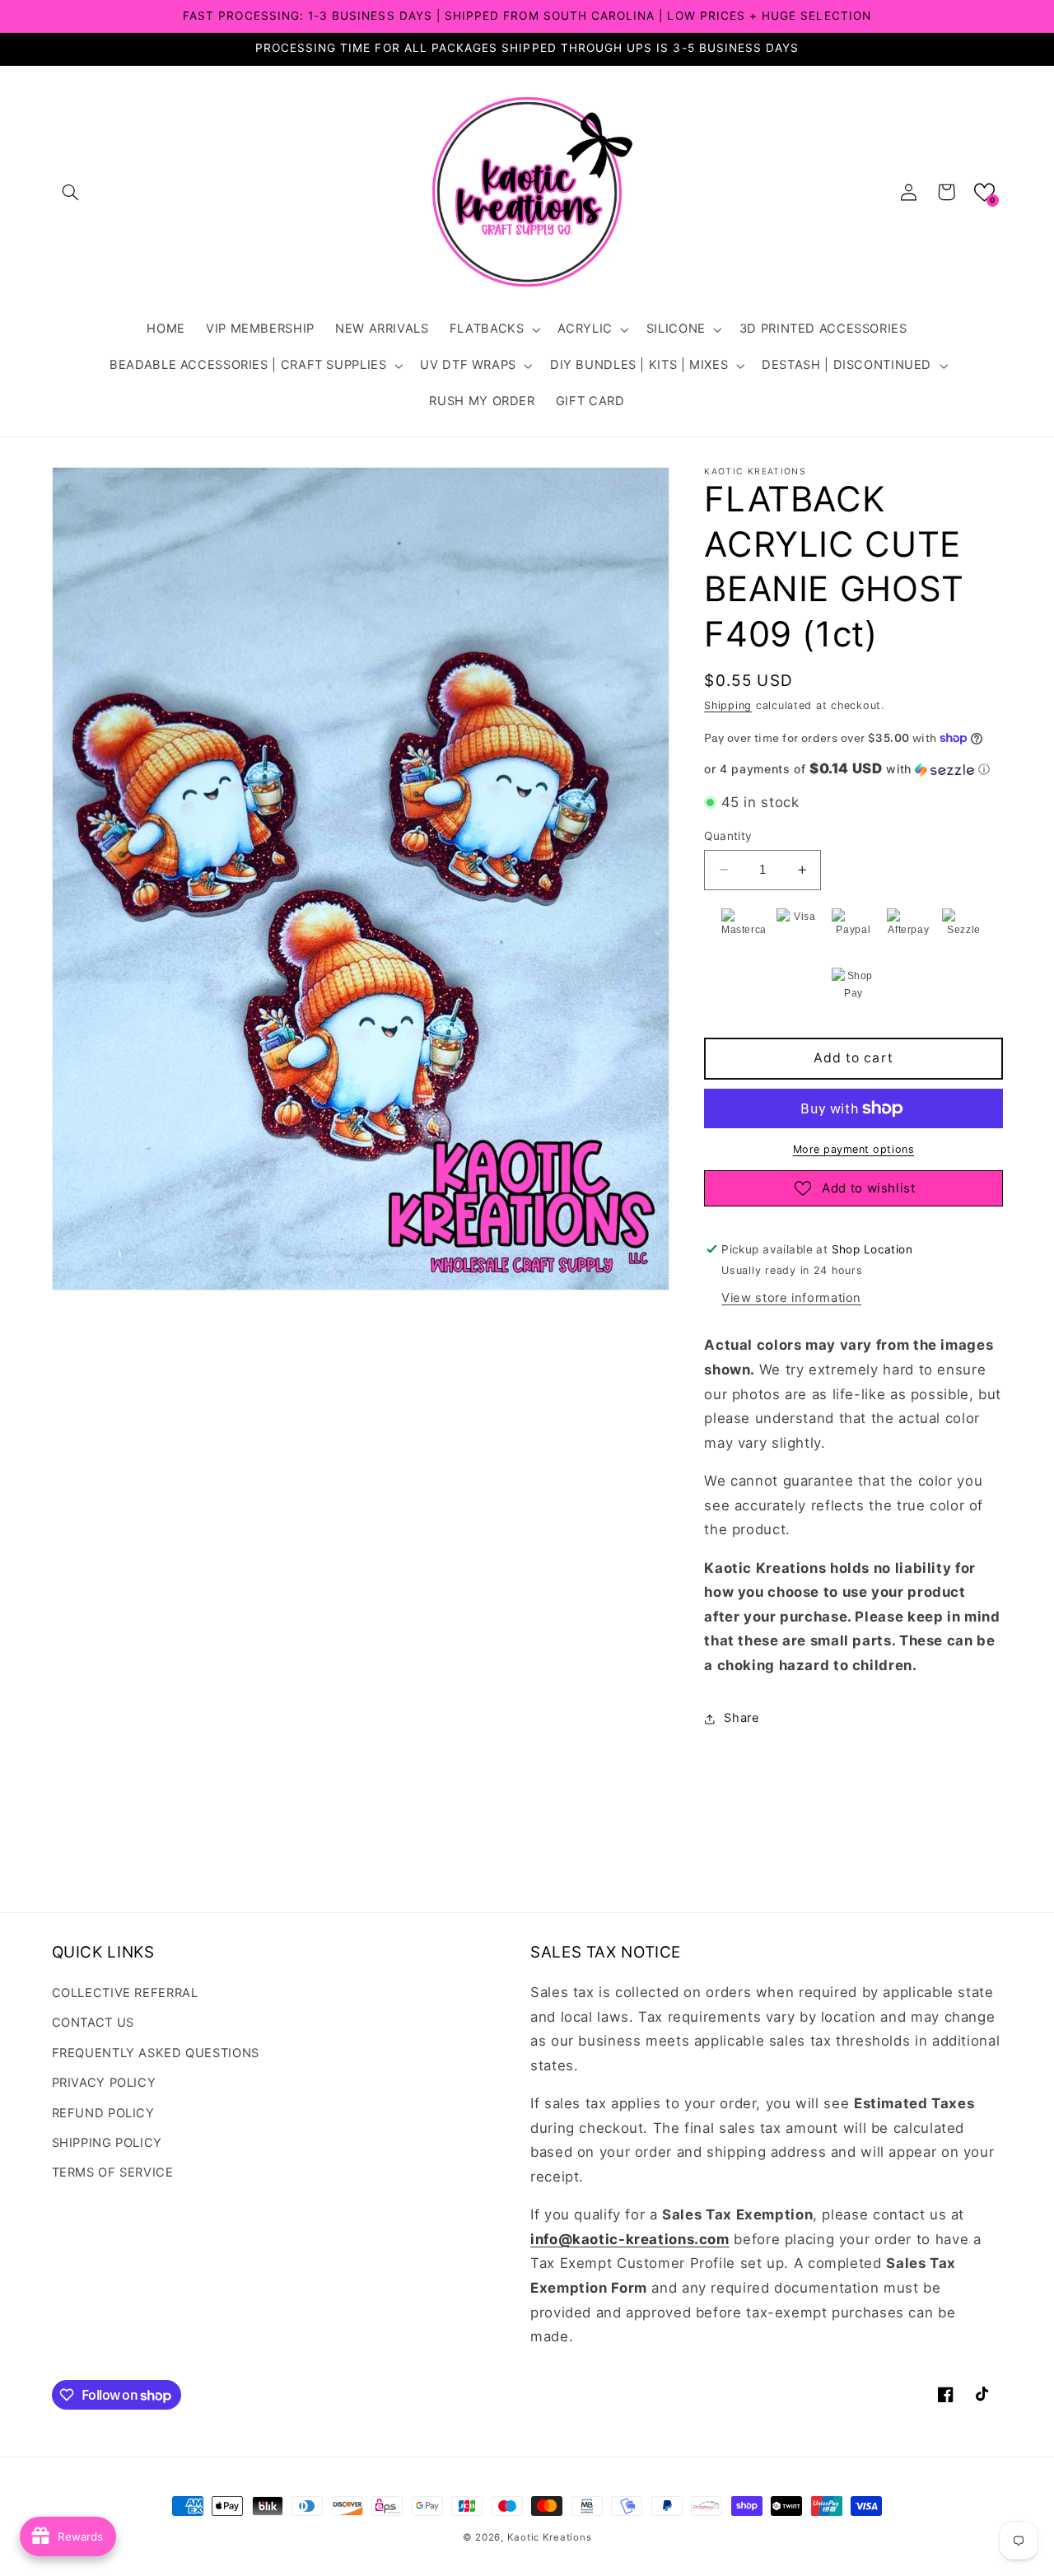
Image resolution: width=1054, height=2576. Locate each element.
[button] (71, 192)
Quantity (728, 836)
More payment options (854, 1149)
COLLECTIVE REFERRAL (125, 1993)
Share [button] (742, 1718)
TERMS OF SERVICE (113, 2172)
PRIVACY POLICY (104, 2083)
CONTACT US (93, 2023)
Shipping (728, 706)
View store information (791, 1298)
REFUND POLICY (103, 2113)
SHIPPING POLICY (107, 2143)
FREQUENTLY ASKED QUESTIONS (156, 2053)
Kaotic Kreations (550, 2537)
